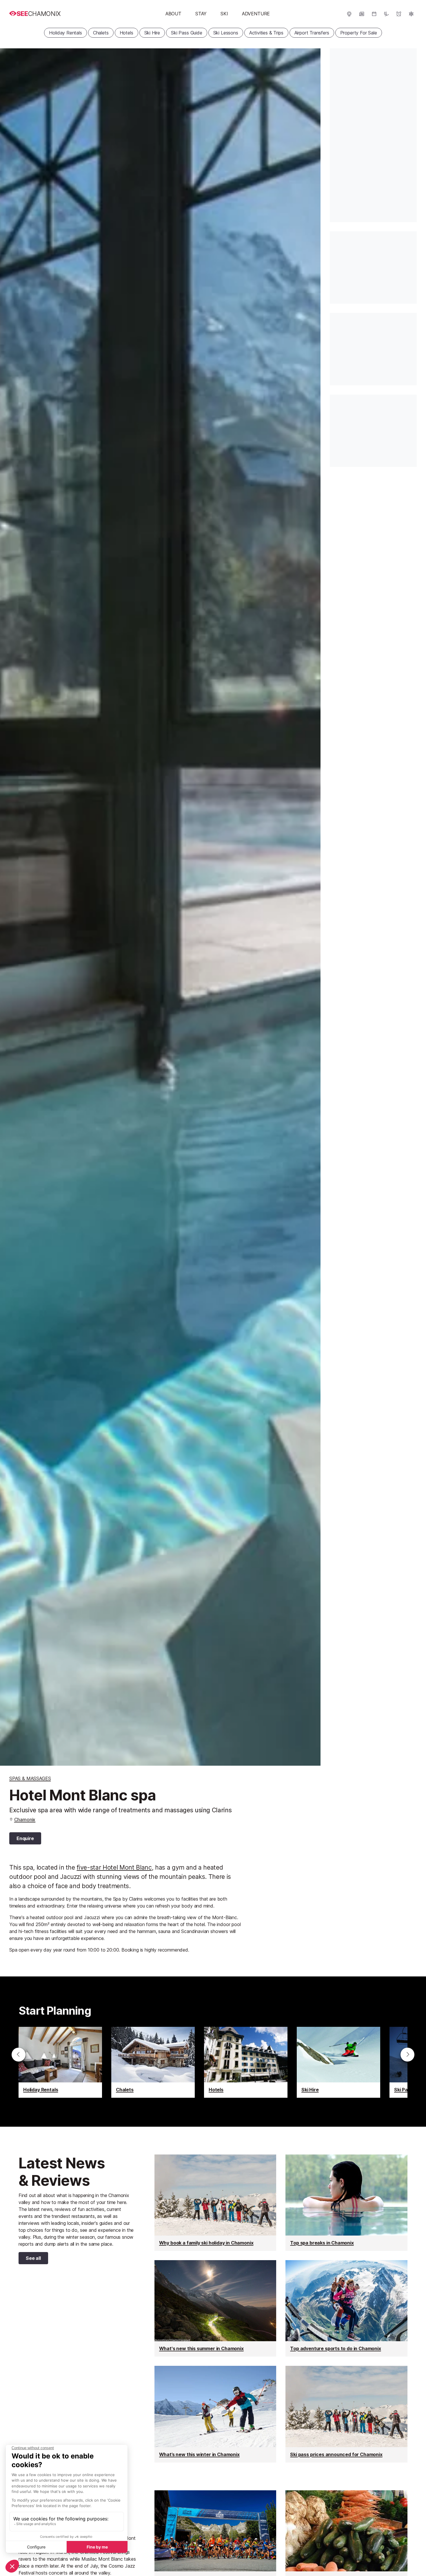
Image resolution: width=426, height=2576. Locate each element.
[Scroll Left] (19, 2055)
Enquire (25, 1838)
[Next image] (309, 907)
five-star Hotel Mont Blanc (114, 1867)
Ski (224, 14)
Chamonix (25, 1820)
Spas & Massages (30, 1778)
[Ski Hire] (338, 2062)
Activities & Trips (266, 33)
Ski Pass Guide (187, 33)
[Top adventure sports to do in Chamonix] (346, 2308)
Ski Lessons (226, 33)
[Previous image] (12, 907)
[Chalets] (153, 2062)
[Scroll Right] (407, 2055)
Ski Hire (152, 33)
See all (30, 2259)
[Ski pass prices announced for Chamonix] (346, 2414)
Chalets (101, 33)
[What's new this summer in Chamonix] (215, 2308)
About (173, 14)
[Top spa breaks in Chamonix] (346, 2203)
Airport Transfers (312, 33)
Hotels (126, 33)
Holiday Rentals (65, 33)
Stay (201, 14)
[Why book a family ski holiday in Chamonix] (215, 2203)
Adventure (256, 14)
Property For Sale (359, 33)
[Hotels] (246, 2062)
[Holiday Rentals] (60, 2062)
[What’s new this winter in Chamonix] (215, 2414)
